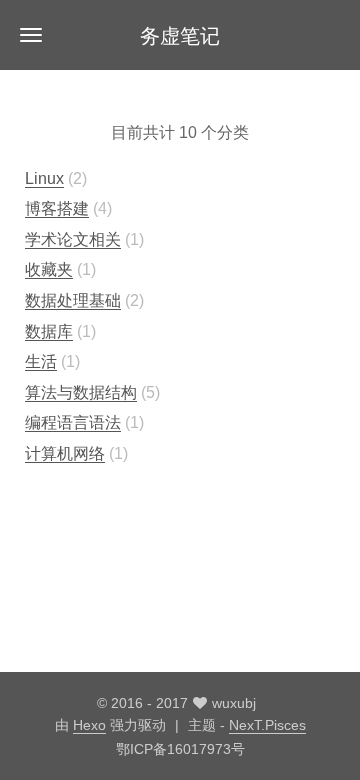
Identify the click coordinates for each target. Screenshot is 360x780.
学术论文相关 (73, 239)
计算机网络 (65, 453)
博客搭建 (57, 208)
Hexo (89, 725)
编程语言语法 (73, 422)
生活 (41, 361)
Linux (44, 178)
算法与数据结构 (81, 392)
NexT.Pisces (267, 725)
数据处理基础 (73, 300)
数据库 (49, 331)
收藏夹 (49, 269)
